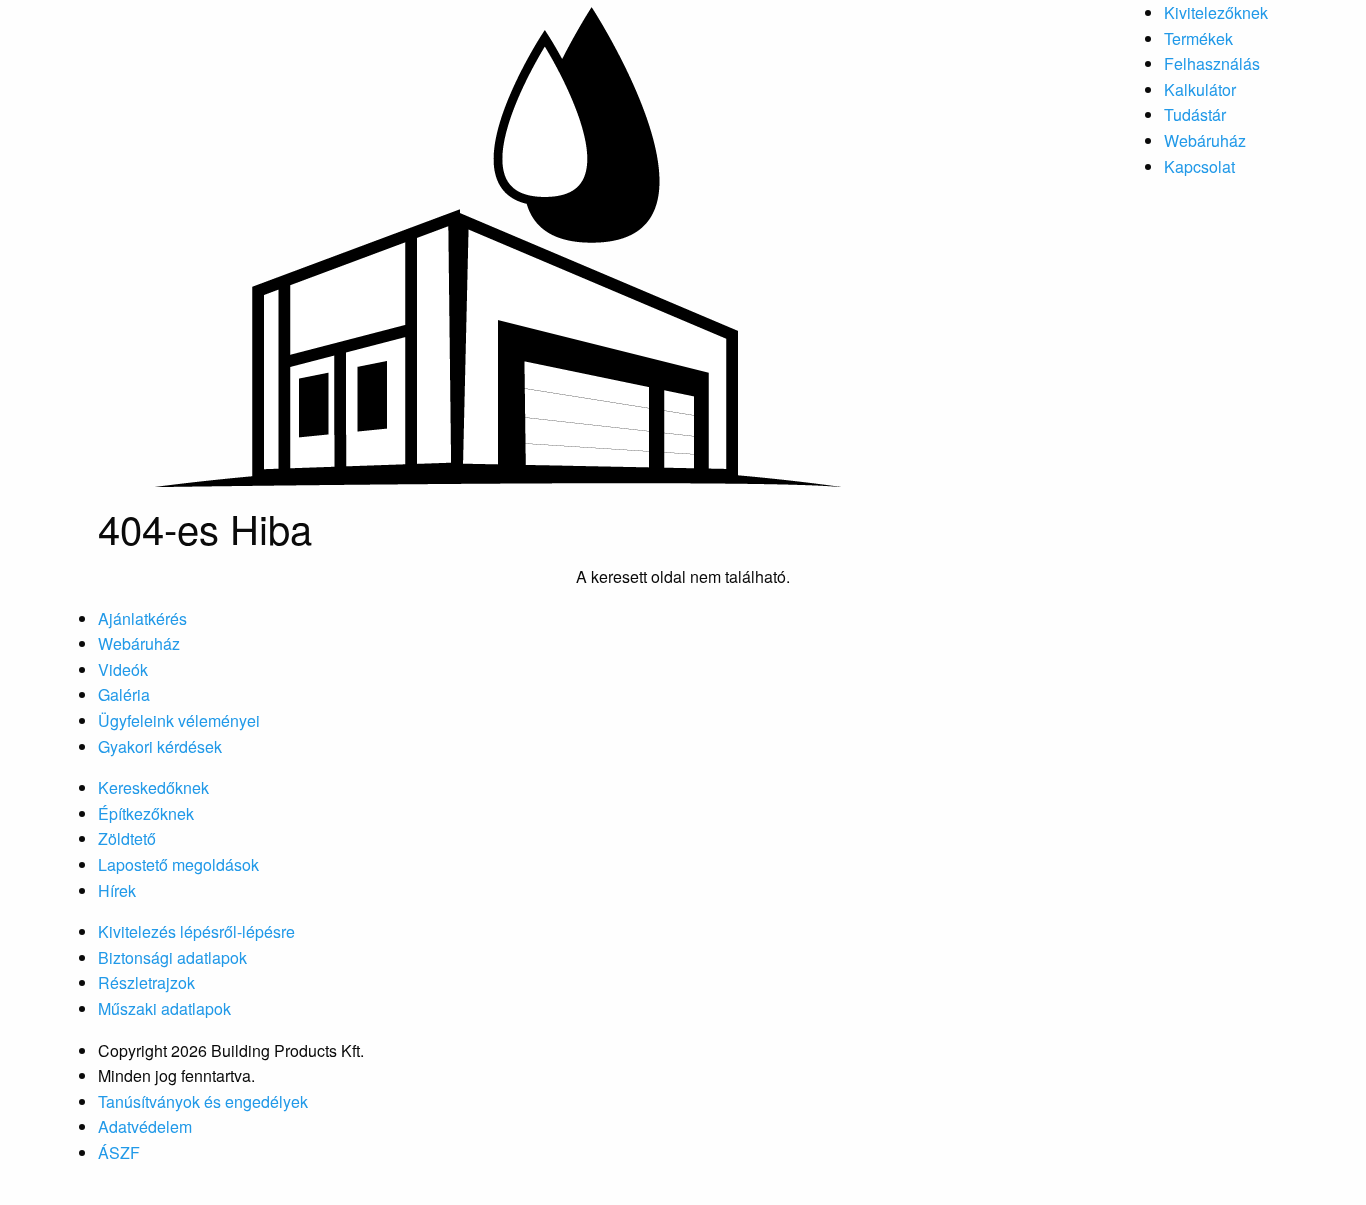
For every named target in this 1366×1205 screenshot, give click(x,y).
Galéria (124, 694)
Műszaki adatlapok (164, 1008)
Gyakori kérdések (160, 746)
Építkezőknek (146, 813)
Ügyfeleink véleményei (179, 720)
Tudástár (1195, 114)
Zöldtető (127, 838)
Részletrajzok (146, 982)
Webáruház (1205, 140)
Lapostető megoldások (178, 864)
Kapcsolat (1199, 166)
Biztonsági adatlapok (172, 957)
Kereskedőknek (153, 787)
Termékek (1198, 38)
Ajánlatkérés (142, 618)
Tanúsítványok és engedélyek (203, 1101)
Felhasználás (1212, 63)
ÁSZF (119, 1152)
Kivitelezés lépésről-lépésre (196, 931)
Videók (123, 669)
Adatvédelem (145, 1126)
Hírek (117, 890)
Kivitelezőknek (1216, 12)
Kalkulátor (1200, 89)
